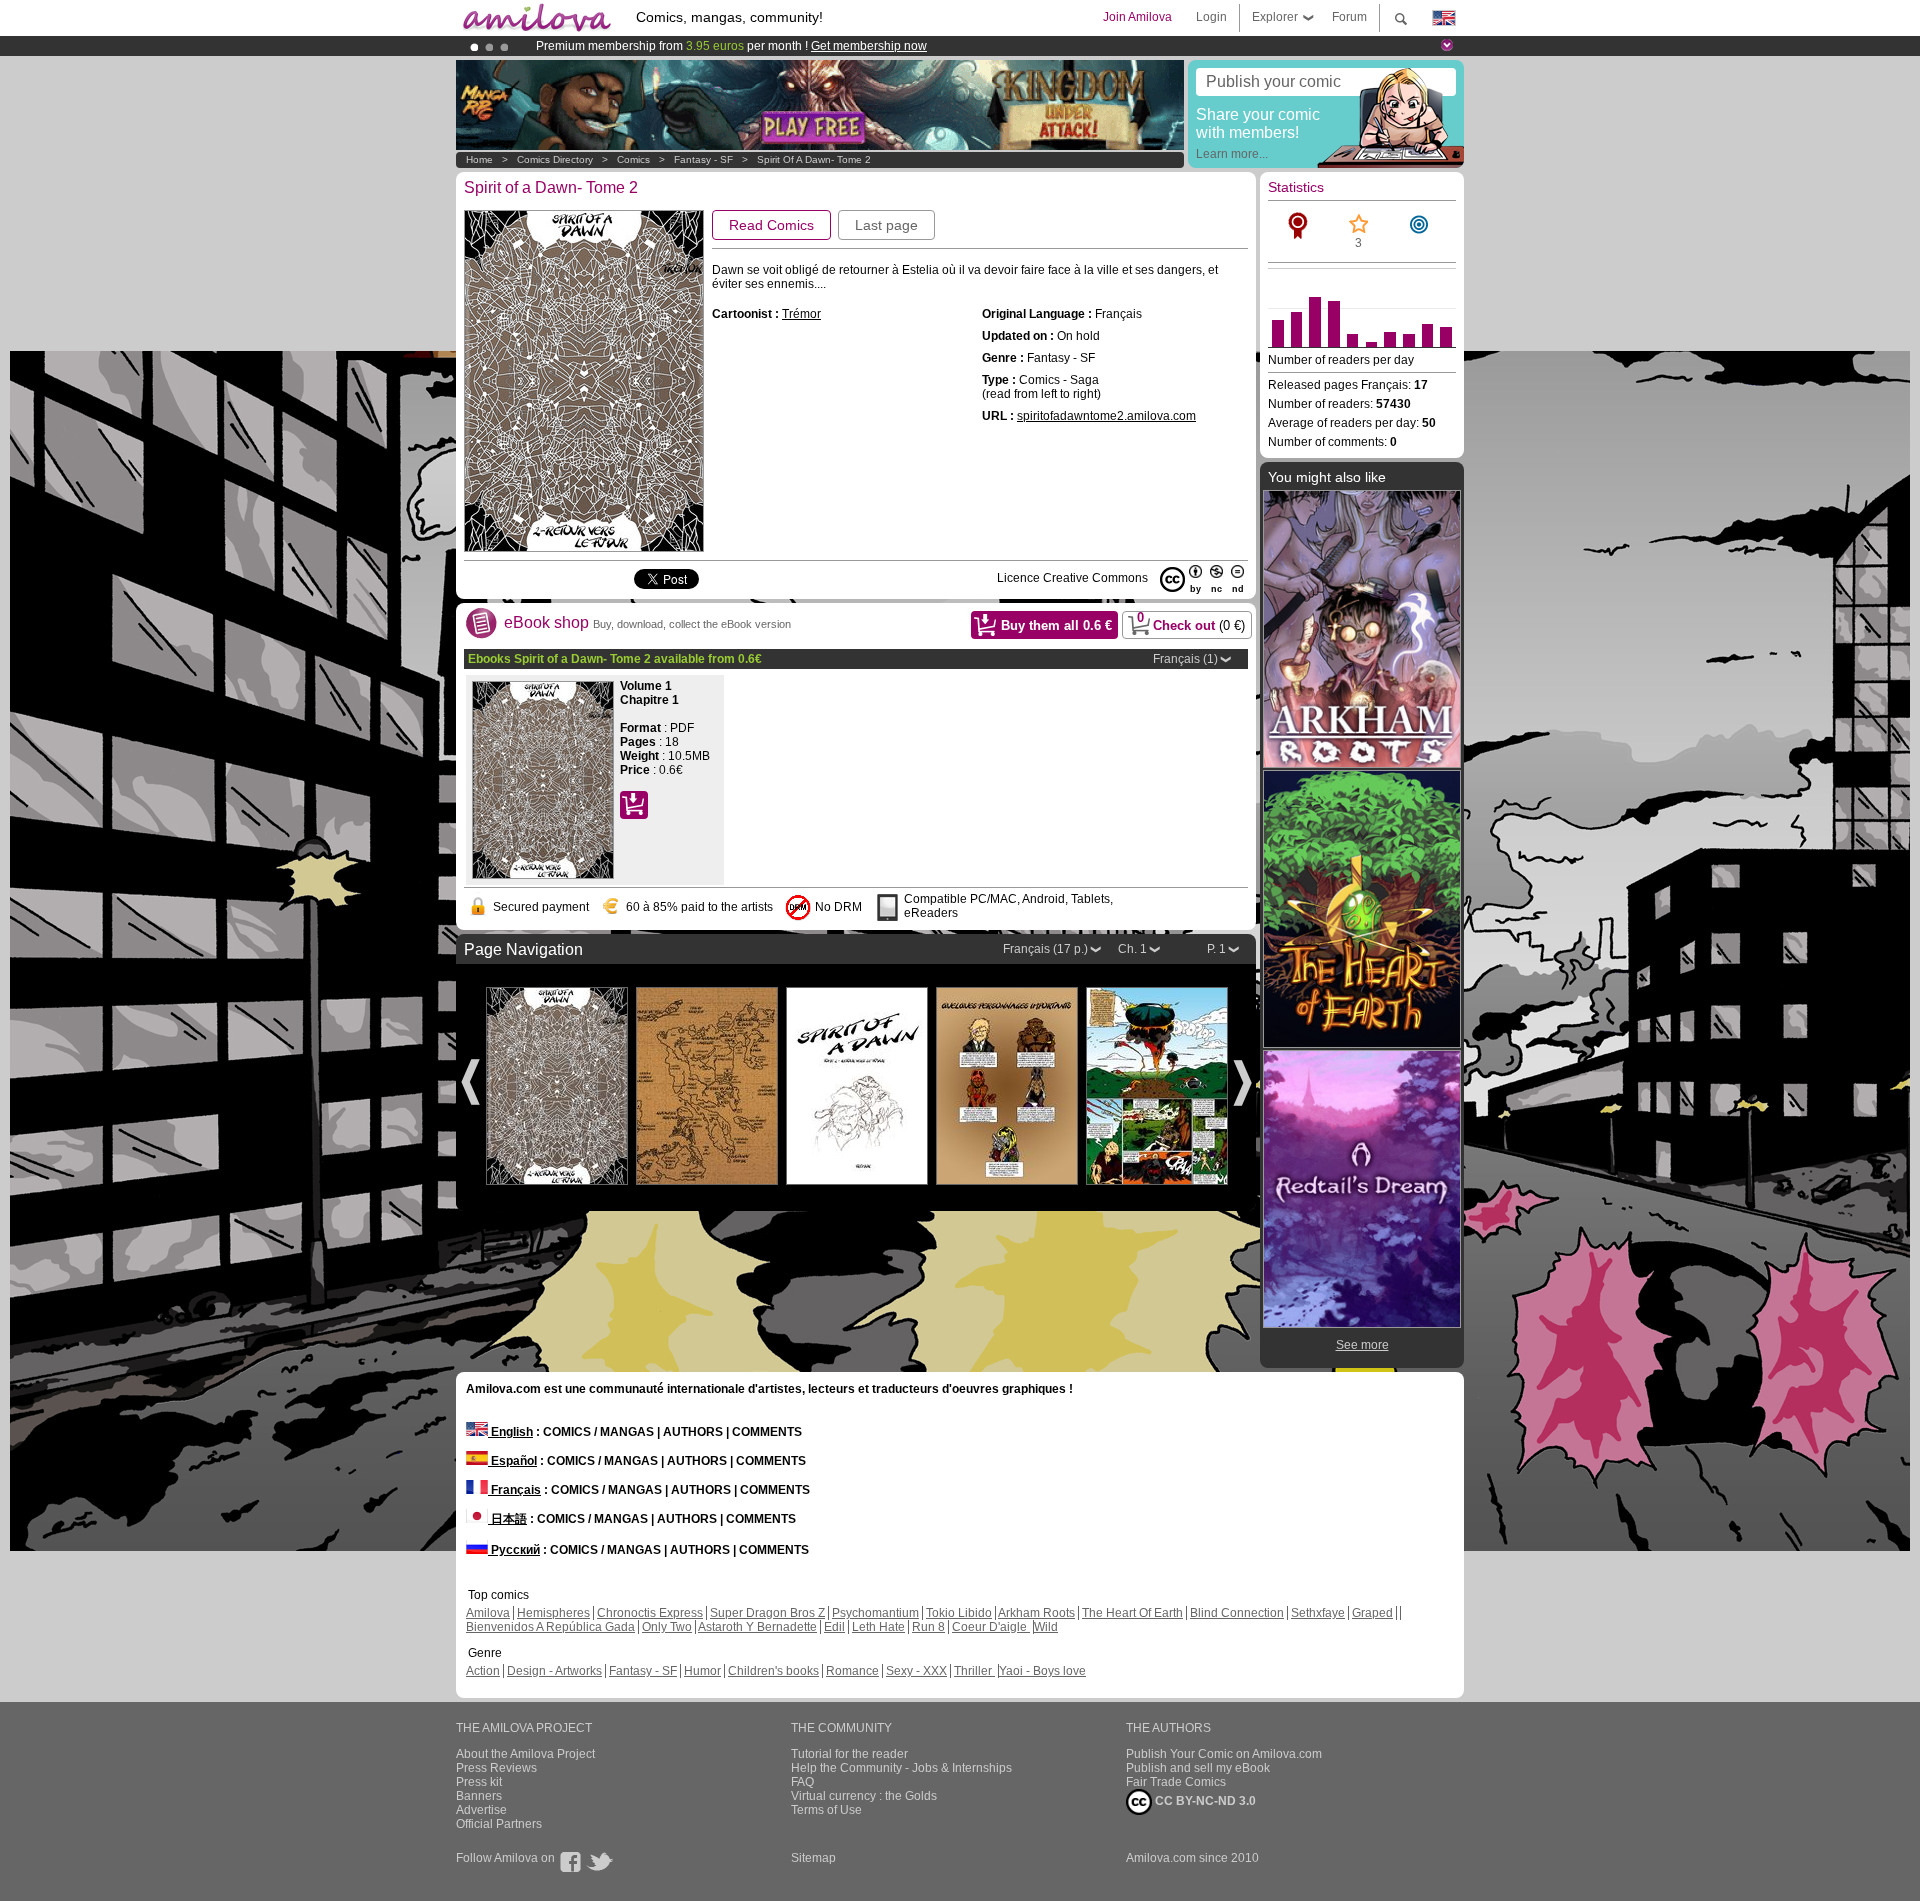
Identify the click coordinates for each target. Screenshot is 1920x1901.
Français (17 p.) (1045, 949)
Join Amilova (1137, 17)
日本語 (507, 1519)
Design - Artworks (554, 1671)
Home (479, 159)
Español (512, 1461)
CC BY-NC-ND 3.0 (1204, 1801)
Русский (514, 1550)
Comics (633, 159)
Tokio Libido (959, 1613)
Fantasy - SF (703, 159)
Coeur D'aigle (991, 1627)
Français (514, 1490)
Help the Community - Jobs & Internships (901, 1768)
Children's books (773, 1671)
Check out (1191, 622)
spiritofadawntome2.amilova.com (1106, 416)
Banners (479, 1796)
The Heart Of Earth (1132, 1613)
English (510, 1432)
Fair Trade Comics (1176, 1782)
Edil (834, 1627)
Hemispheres (553, 1613)
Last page (886, 225)
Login (1211, 17)
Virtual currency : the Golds (864, 1796)
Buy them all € (1056, 625)
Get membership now (869, 46)
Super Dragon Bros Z (767, 1613)
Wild (1046, 1627)
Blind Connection (1237, 1613)
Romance (852, 1671)
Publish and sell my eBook (1198, 1768)
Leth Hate (878, 1627)
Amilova (488, 1613)
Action (483, 1671)
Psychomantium (875, 1613)
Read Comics (771, 225)
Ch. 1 (1132, 949)
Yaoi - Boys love (1042, 1671)
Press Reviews (496, 1768)
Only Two (667, 1627)
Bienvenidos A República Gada (550, 1627)
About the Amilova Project (525, 1754)
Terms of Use (826, 1810)
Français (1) (1185, 659)
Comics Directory (555, 159)
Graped (1372, 1613)
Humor (702, 1671)
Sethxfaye (1318, 1613)
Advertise (481, 1810)
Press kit (479, 1782)
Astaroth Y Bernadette (757, 1627)
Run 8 (928, 1627)
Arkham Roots (1036, 1613)
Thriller (974, 1671)
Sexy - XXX (916, 1671)
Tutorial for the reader (849, 1754)
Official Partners (499, 1824)
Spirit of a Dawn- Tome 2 (814, 159)
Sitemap (813, 1858)
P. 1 (1216, 949)
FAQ (802, 1782)
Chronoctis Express (650, 1613)
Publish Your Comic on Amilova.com (1224, 1754)
